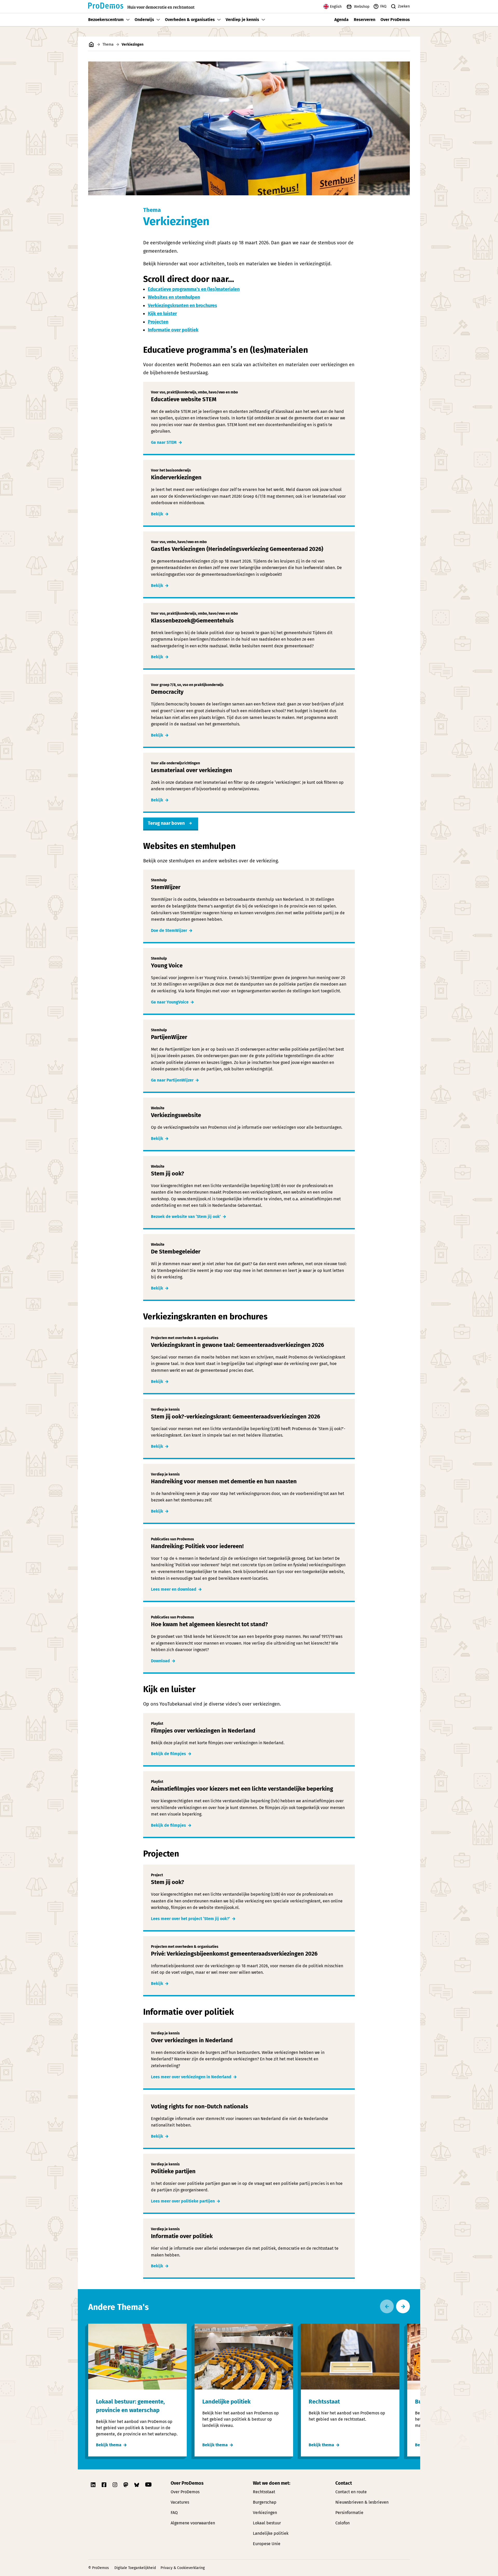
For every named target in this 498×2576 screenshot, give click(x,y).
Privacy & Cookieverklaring (183, 2568)
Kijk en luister (162, 314)
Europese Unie (267, 2544)
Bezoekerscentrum (106, 20)
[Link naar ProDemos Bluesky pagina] (137, 2485)
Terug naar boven (166, 823)
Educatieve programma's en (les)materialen (194, 289)
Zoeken (404, 6)
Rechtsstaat (264, 2492)
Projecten (158, 322)
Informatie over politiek (173, 330)
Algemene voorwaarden (193, 2523)
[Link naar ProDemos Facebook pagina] (105, 2485)
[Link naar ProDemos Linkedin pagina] (94, 2485)
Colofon (343, 2523)
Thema (108, 44)
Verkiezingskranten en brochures (182, 306)
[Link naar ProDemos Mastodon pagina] (126, 2485)
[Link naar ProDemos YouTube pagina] (148, 2485)
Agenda (341, 20)
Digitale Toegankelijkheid (135, 2568)
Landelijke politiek (271, 2533)
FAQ (383, 6)
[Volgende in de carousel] (403, 2306)
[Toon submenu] (128, 20)
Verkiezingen (265, 2513)
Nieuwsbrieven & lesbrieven (362, 2502)
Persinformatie (349, 2513)
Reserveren (365, 20)
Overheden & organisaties (190, 20)
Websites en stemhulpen (174, 297)
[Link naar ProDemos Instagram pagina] (115, 2485)
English (336, 7)
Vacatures (180, 2502)
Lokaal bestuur (267, 2523)
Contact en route (351, 2492)
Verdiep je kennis (242, 20)
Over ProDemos (395, 20)
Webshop (362, 7)
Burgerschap (265, 2502)
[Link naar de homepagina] (91, 44)
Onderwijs (144, 20)
